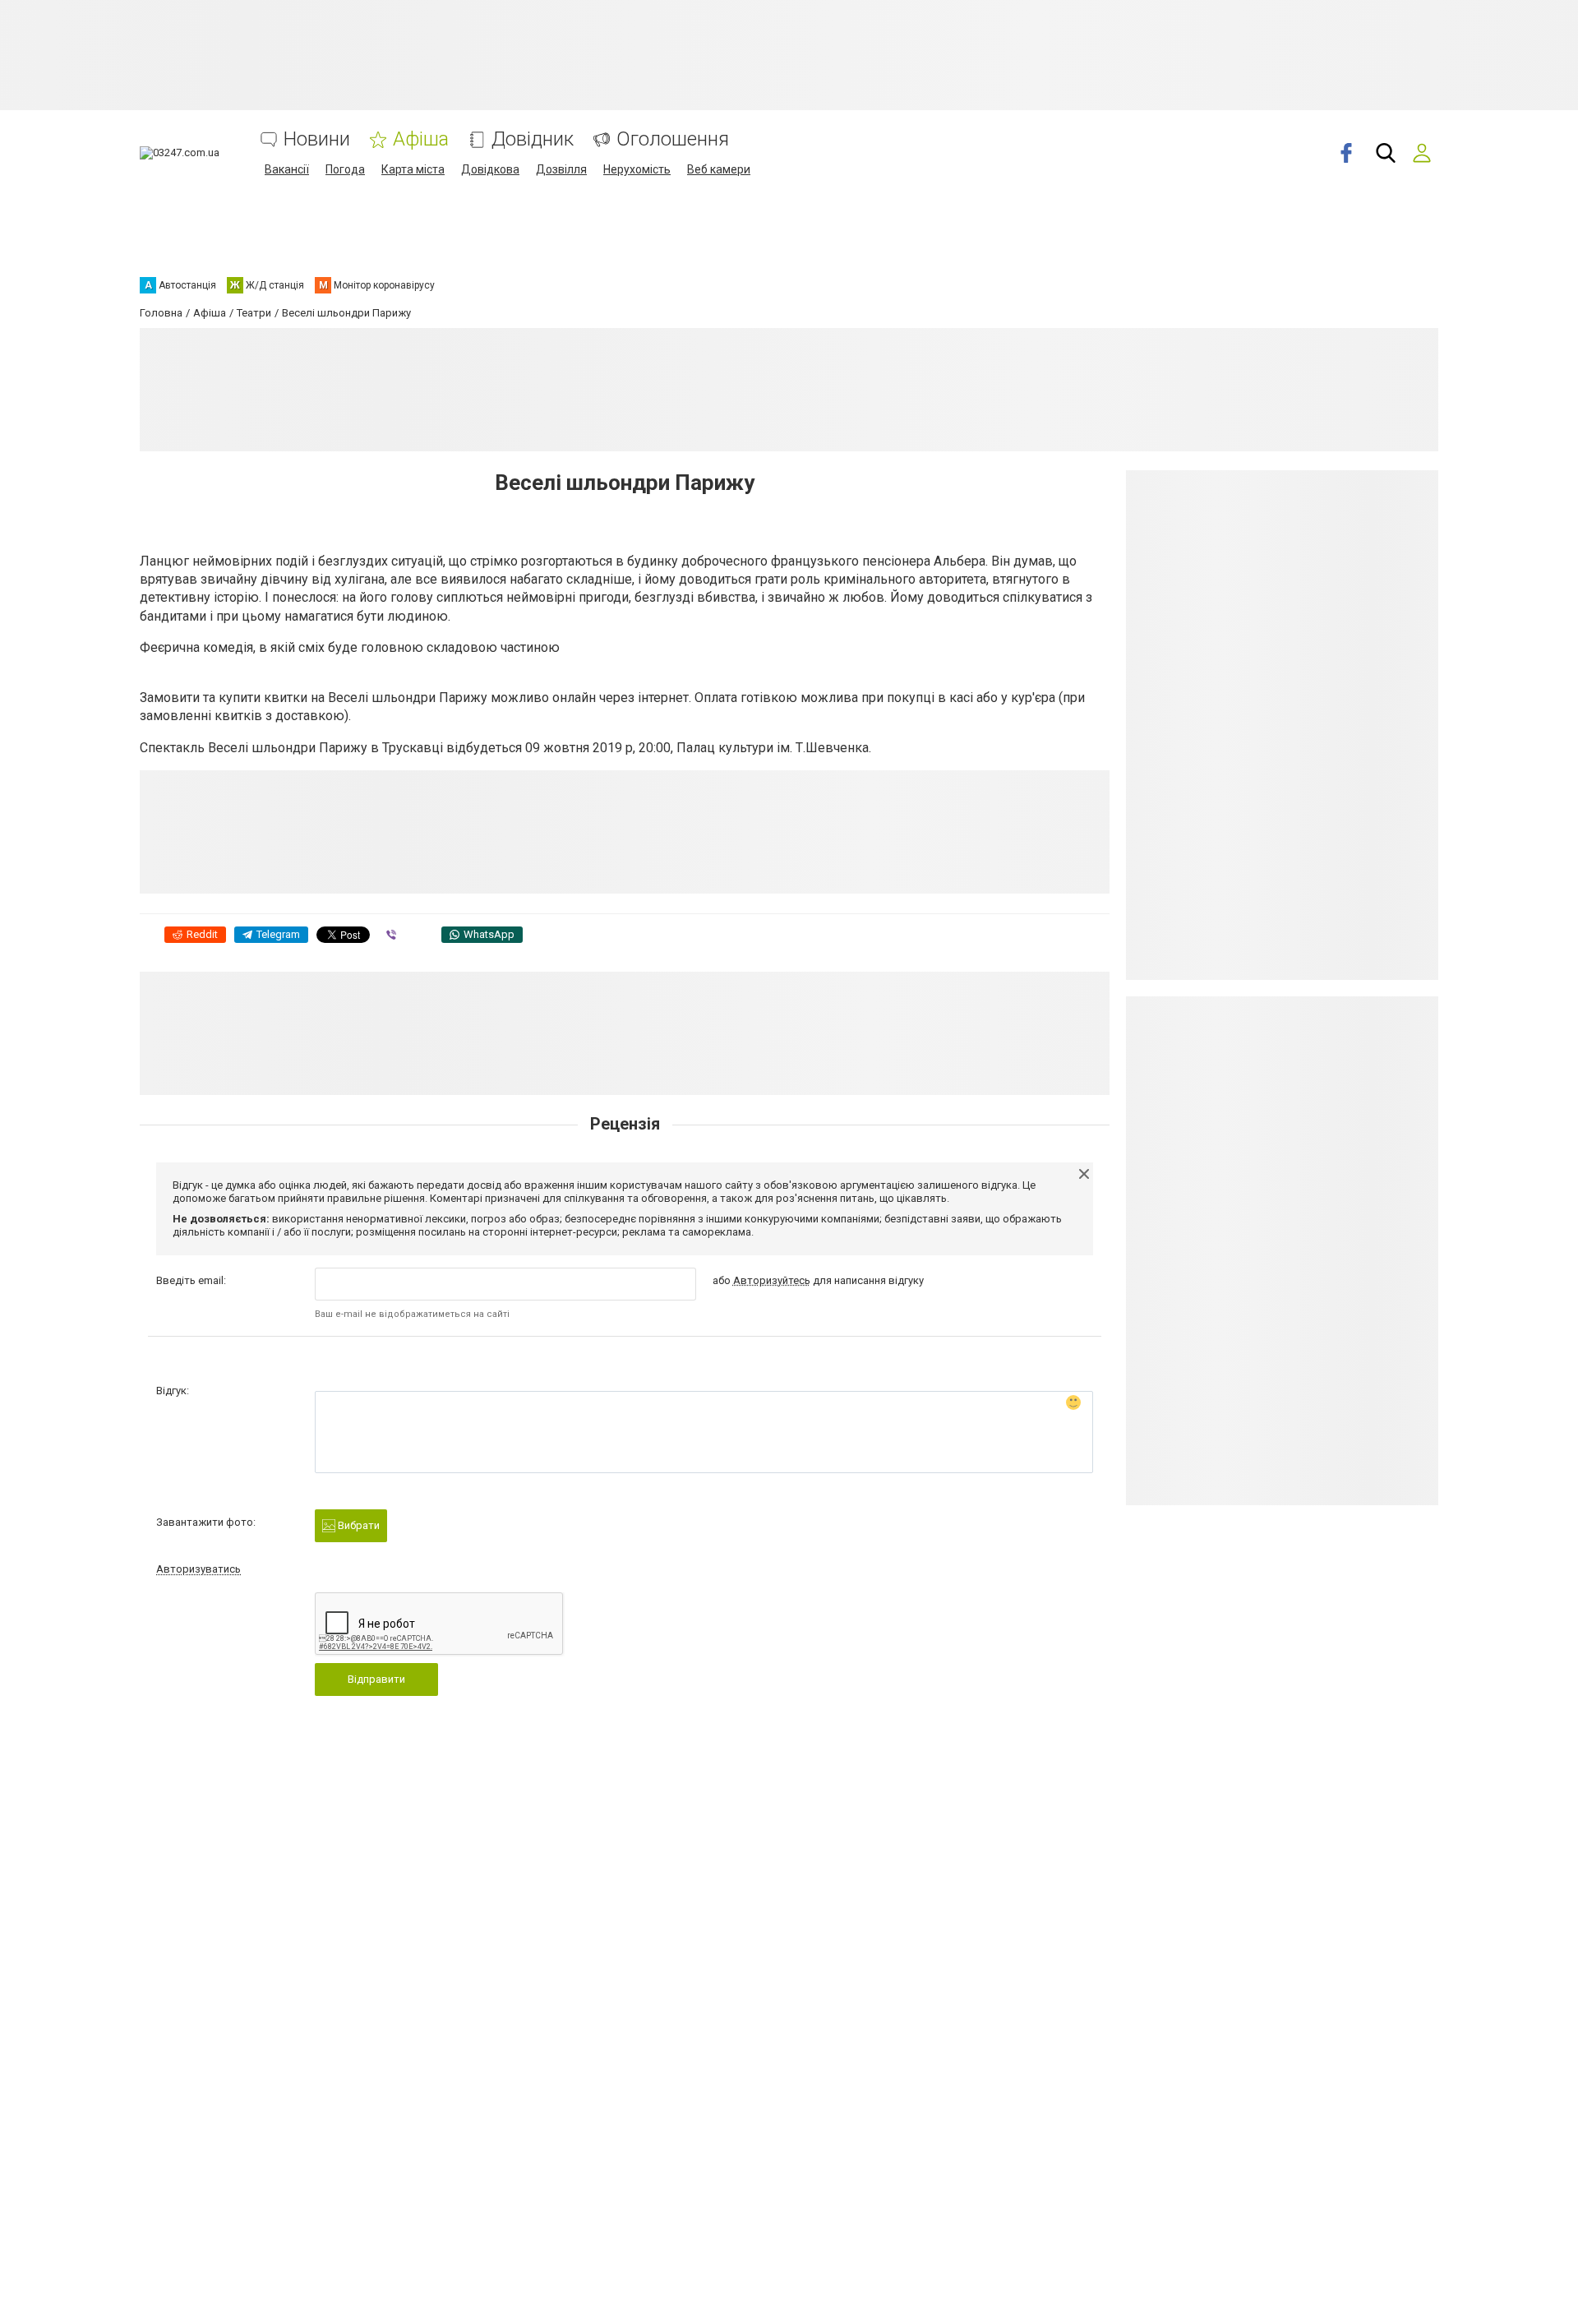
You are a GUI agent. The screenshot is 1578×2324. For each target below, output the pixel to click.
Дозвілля (561, 169)
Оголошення (673, 139)
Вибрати (358, 1525)
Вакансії (287, 169)
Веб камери (719, 169)
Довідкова (490, 169)
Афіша (421, 139)
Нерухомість (637, 169)
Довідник (533, 139)
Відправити (376, 1679)
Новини (317, 139)
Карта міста (413, 169)
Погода (345, 169)
